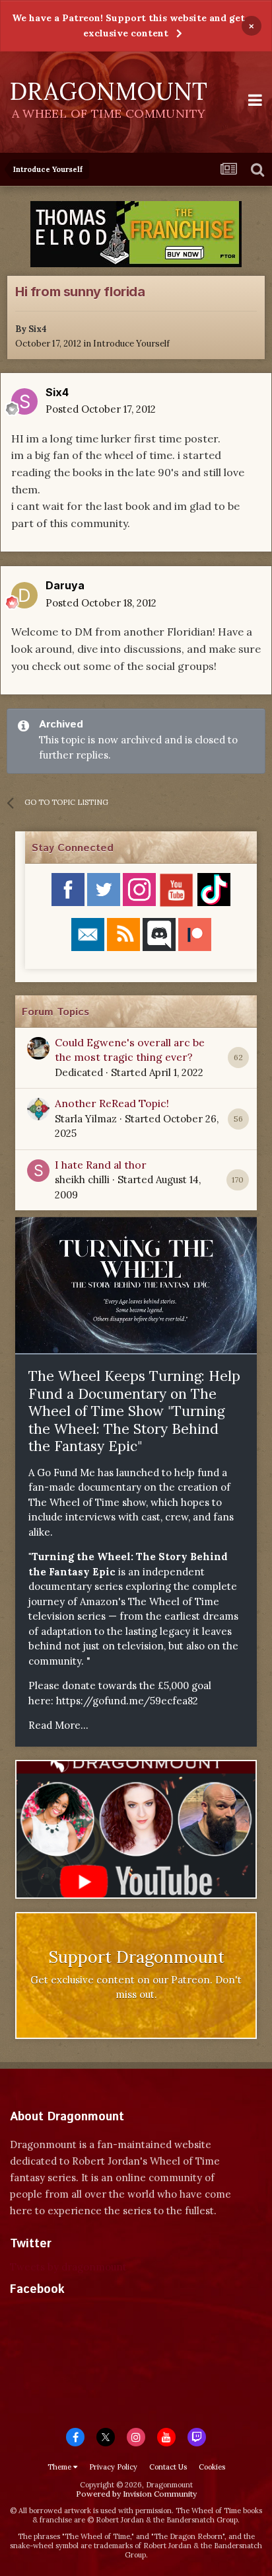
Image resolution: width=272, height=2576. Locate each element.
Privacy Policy (113, 2467)
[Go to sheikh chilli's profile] (38, 1171)
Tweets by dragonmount (68, 2267)
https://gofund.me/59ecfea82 (127, 1701)
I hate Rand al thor (101, 1165)
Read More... (58, 1725)
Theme (60, 2467)
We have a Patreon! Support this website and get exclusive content (128, 25)
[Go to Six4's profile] (24, 401)
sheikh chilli (82, 1180)
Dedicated (79, 1072)
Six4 (38, 329)
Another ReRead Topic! (112, 1103)
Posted (101, 409)
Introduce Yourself (131, 344)
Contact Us (168, 2467)
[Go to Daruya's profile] (24, 595)
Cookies (212, 2467)
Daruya (65, 585)
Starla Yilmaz (86, 1119)
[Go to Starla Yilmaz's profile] (38, 1109)
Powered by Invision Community (136, 2494)
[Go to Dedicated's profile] (38, 1048)
